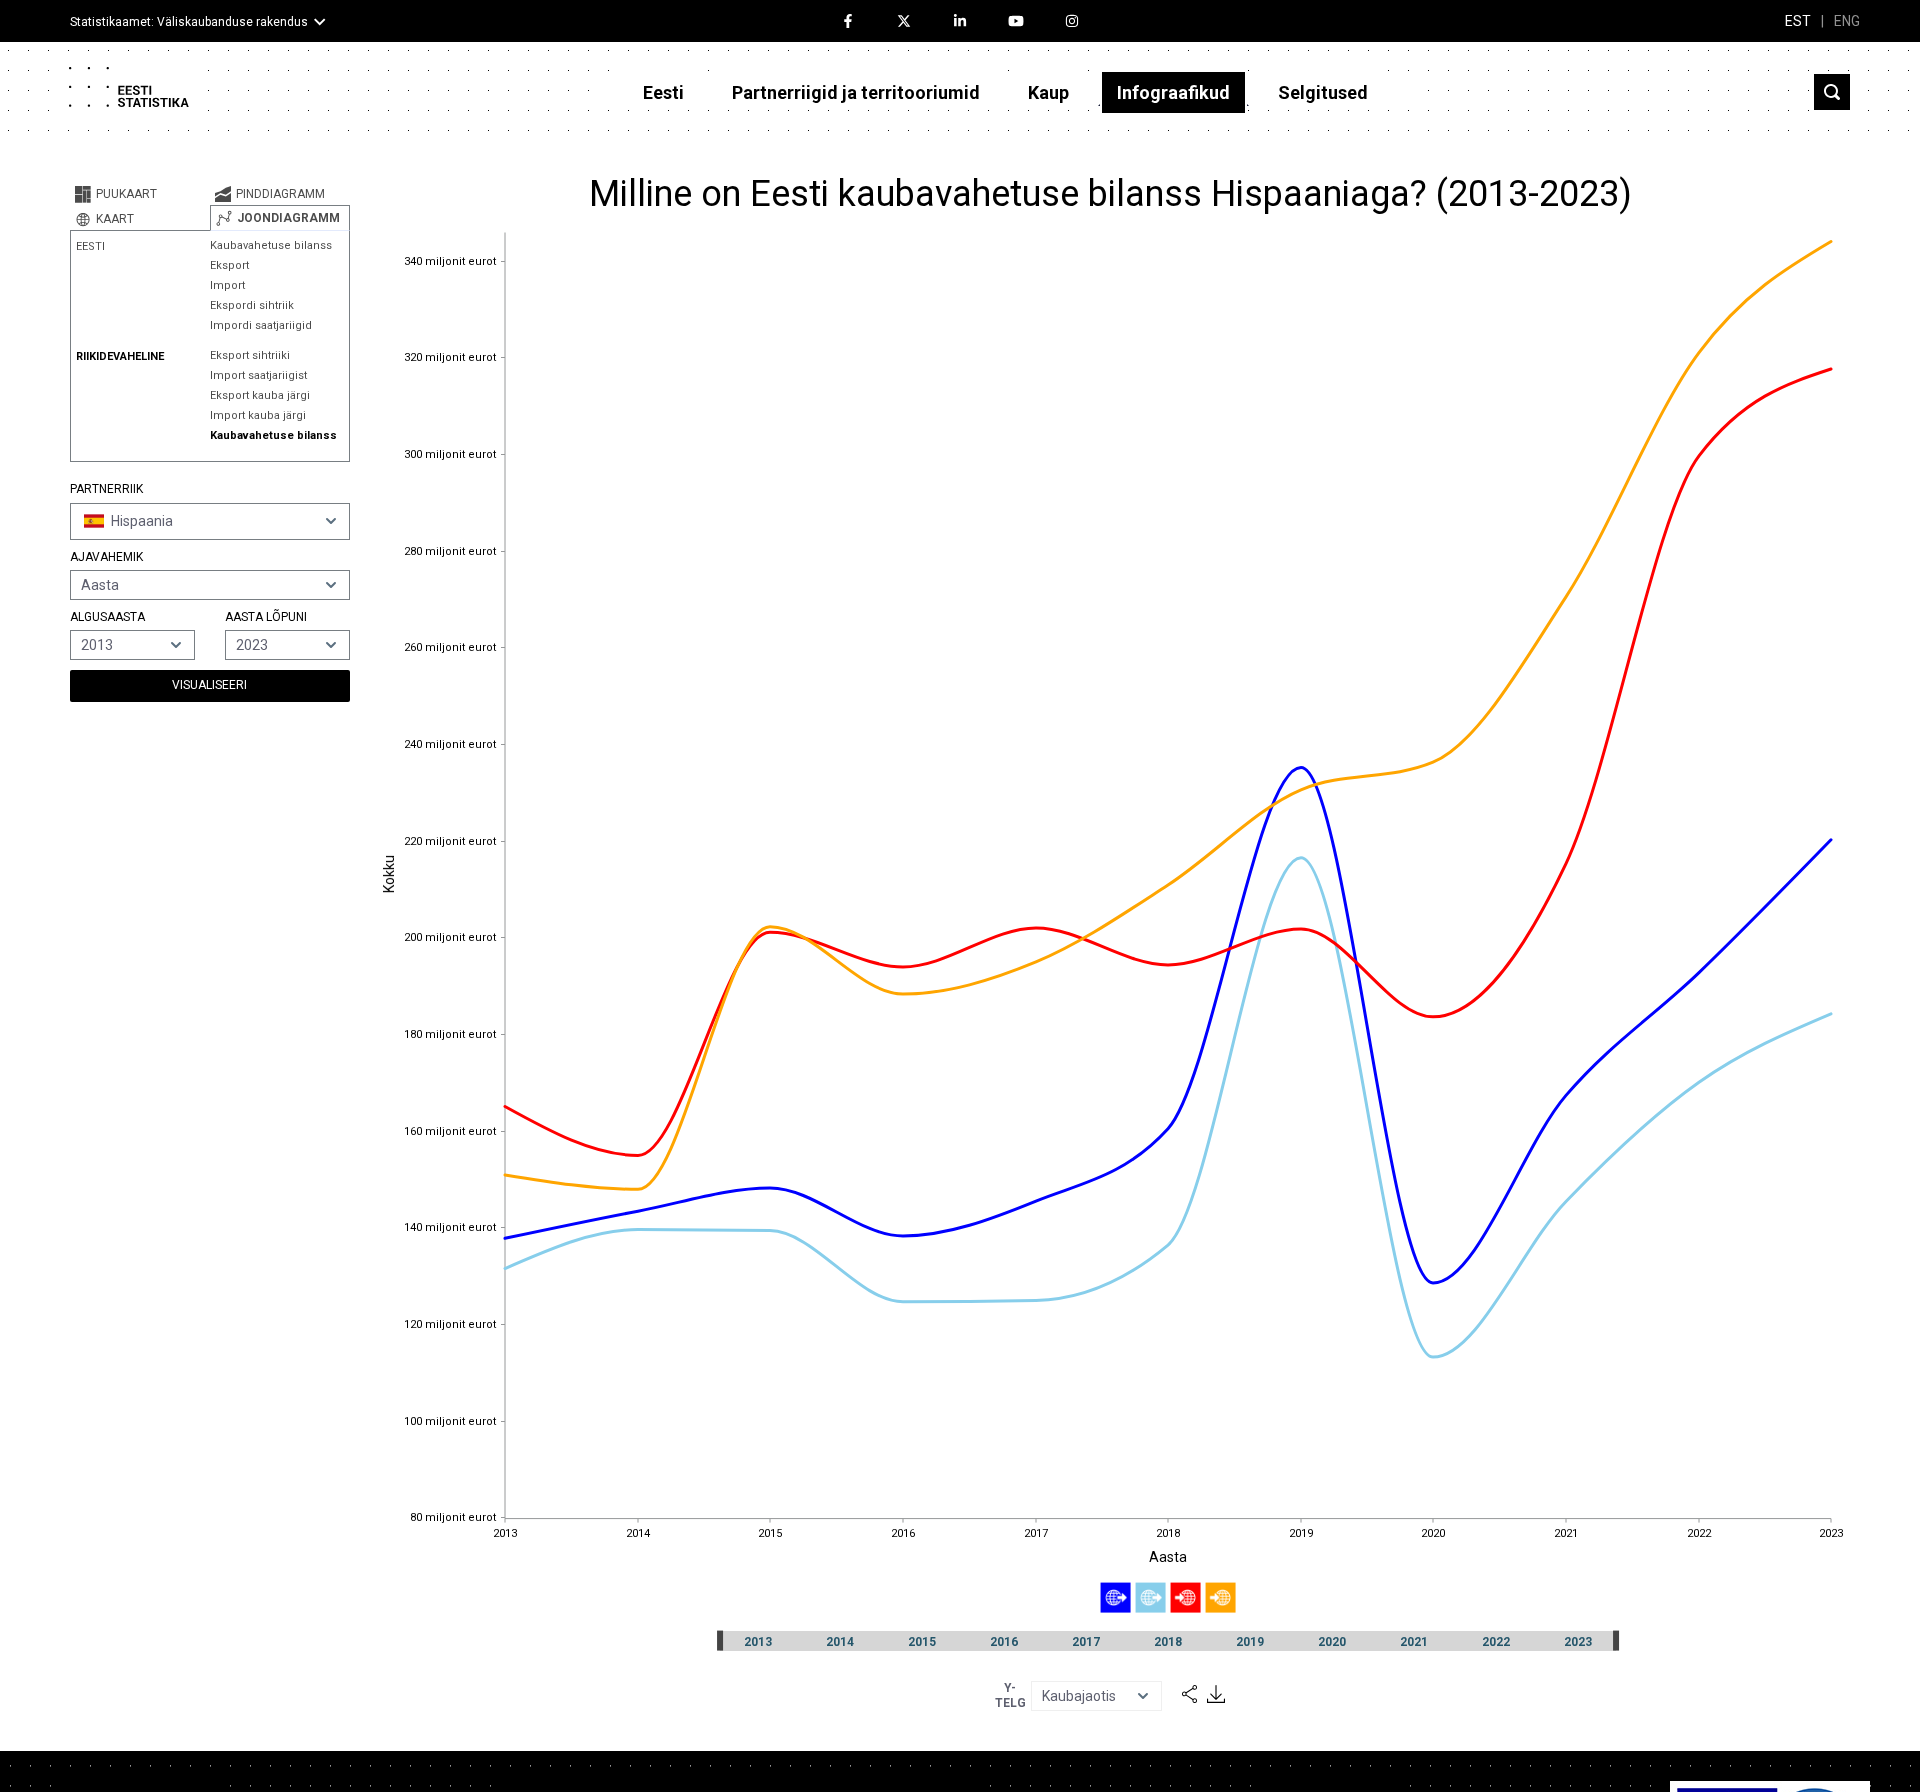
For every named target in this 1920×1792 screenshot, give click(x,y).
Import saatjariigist (258, 375)
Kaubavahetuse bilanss (271, 245)
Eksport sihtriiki (250, 355)
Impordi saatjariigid (261, 325)
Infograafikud (1173, 92)
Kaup (1048, 92)
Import (227, 285)
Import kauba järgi (258, 415)
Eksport (229, 265)
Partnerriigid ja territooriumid (856, 92)
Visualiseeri (209, 685)
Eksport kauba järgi (260, 395)
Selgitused (1323, 92)
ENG (1847, 21)
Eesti (663, 92)
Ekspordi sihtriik (252, 305)
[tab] (140, 194)
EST (1798, 21)
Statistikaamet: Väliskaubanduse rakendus (189, 22)
